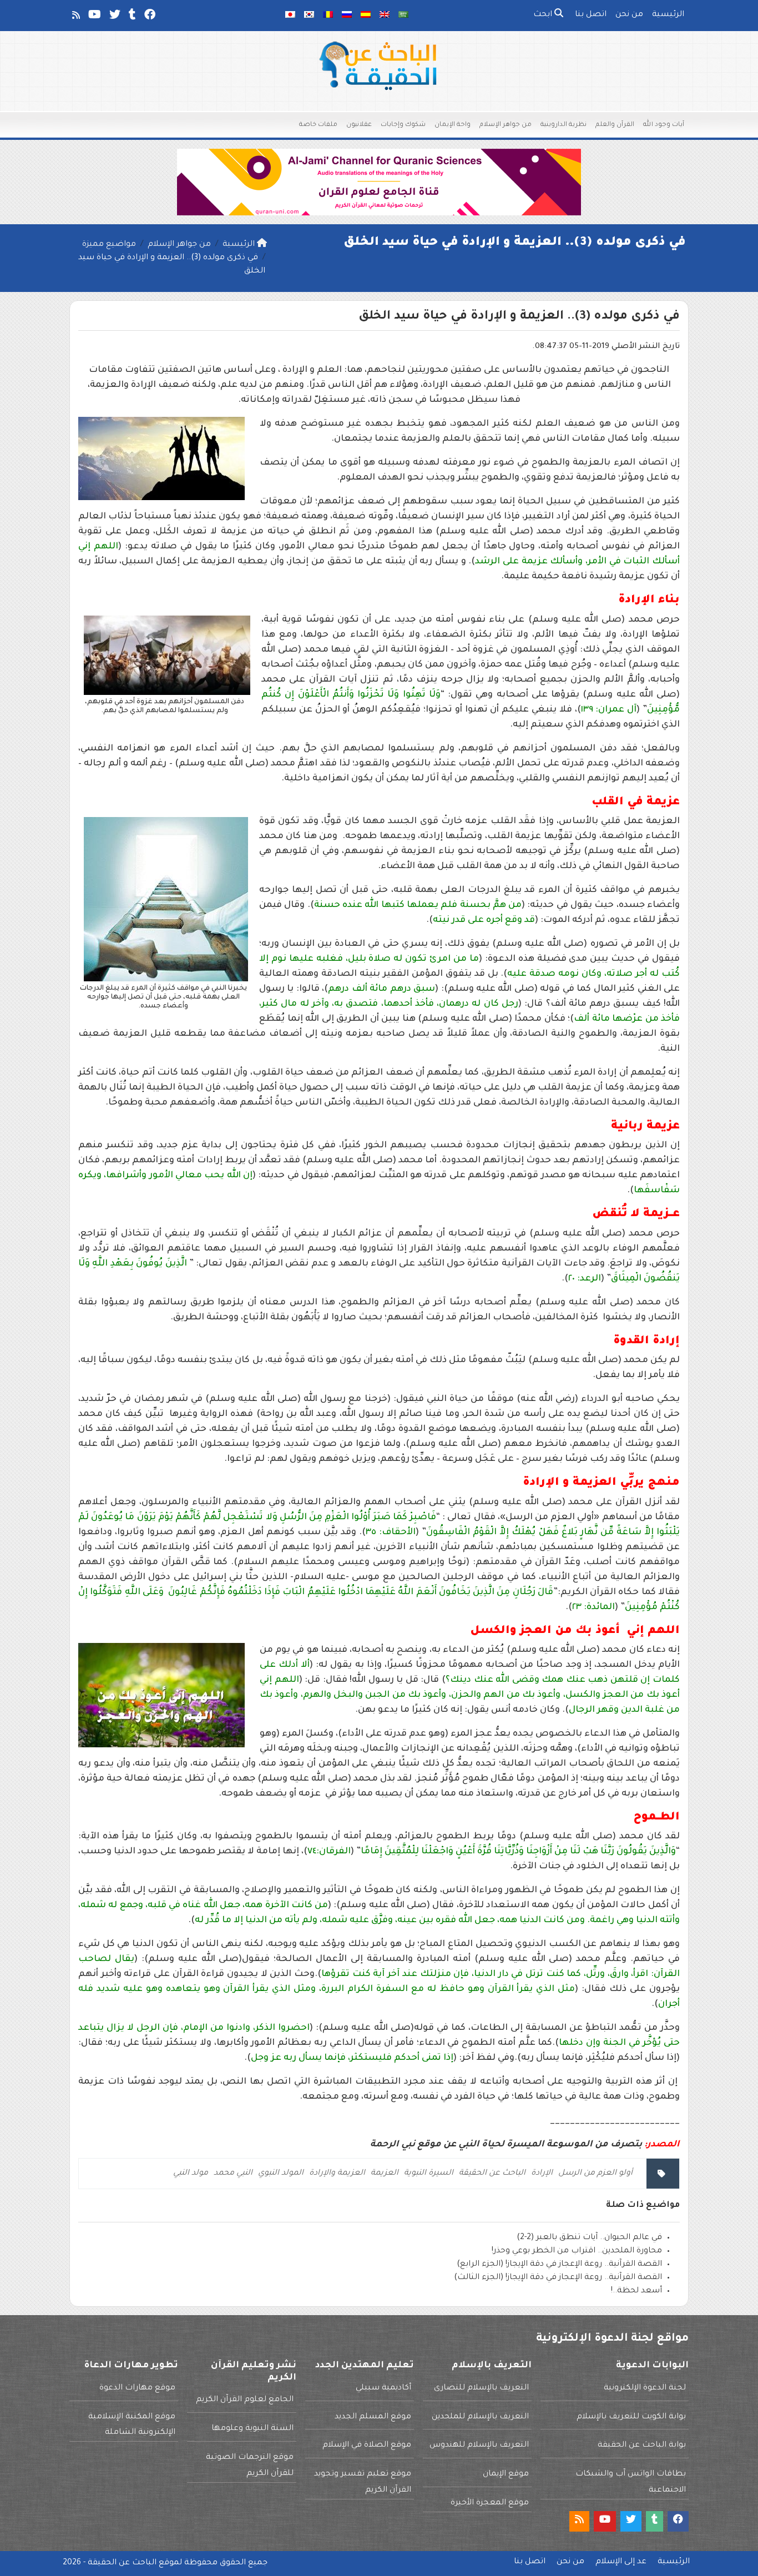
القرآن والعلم (615, 125)
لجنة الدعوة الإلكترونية (645, 2388)
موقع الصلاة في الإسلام (367, 2446)
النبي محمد (233, 2174)
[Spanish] (366, 16)
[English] (385, 16)
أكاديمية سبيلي (383, 2388)
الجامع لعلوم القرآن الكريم (245, 2400)
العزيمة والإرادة (337, 2174)
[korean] (309, 16)
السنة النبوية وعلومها (252, 2429)
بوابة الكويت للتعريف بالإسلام (631, 2417)
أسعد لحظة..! (636, 2291)
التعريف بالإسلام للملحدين (480, 2417)
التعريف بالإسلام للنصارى (481, 2388)
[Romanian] (328, 16)
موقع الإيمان (506, 2474)
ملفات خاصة (318, 125)
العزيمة (385, 2174)
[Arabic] (403, 16)
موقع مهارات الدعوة (137, 2388)
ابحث (544, 15)
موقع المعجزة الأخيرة (490, 2503)
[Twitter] (114, 17)
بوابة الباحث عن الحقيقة (642, 2446)
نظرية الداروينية (564, 125)
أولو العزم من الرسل (595, 2174)
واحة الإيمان (453, 125)
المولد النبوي (281, 2174)
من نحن (629, 15)
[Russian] (347, 16)
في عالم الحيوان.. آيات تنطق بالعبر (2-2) (589, 2238)
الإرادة (542, 2174)
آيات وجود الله (664, 125)
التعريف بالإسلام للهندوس (479, 2446)
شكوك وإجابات (403, 125)
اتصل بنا (591, 15)
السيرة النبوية (429, 2174)
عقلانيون (359, 125)
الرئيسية (668, 15)
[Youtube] (94, 17)
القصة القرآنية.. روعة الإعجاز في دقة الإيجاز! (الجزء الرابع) (559, 2265)
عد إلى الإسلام (621, 2562)
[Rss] (75, 17)
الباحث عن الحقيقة (492, 2174)
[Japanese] (290, 16)
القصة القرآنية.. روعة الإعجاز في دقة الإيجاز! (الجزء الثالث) (558, 2278)
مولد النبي (191, 2174)
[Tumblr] (132, 17)
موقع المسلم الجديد (373, 2417)
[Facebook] (149, 17)
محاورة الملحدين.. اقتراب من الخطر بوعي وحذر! (577, 2251)
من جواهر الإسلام (506, 125)
